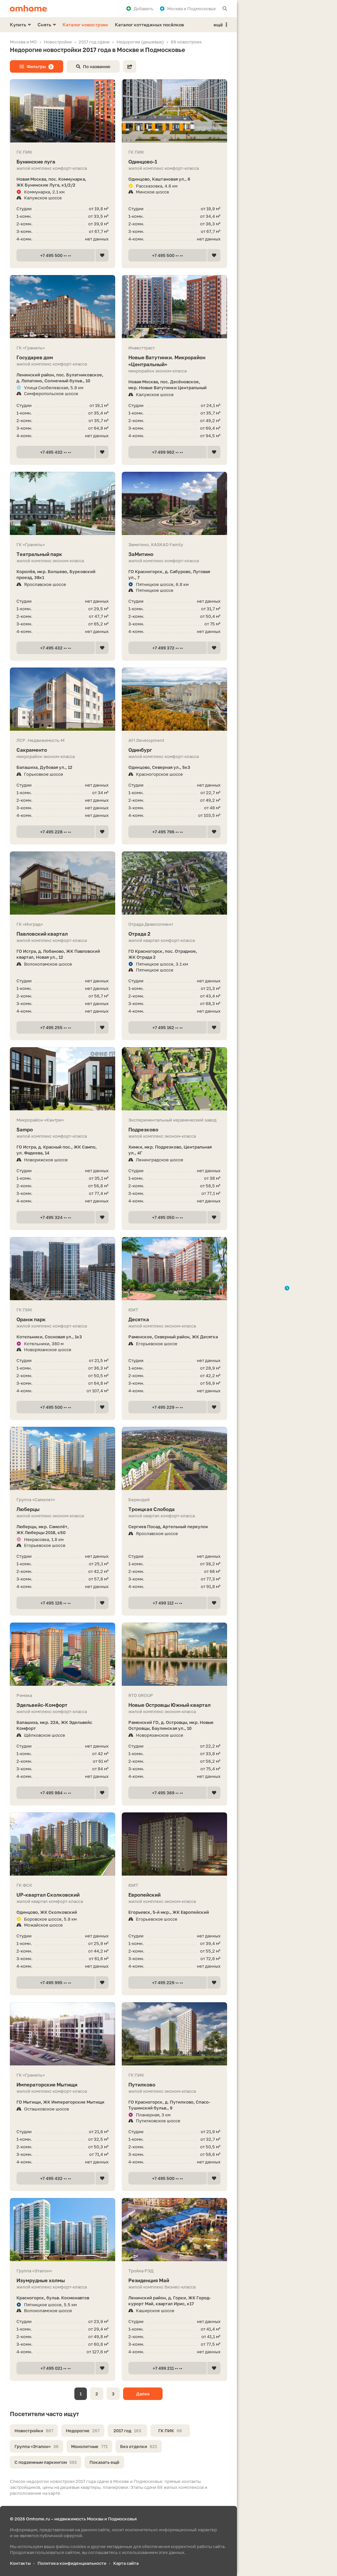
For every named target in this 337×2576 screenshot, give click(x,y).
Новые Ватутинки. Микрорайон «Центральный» (167, 361)
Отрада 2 (139, 934)
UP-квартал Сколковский (48, 1895)
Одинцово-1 (143, 162)
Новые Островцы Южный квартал (169, 1705)
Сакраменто (32, 750)
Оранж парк (31, 1319)
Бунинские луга (36, 162)
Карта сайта (126, 2563)
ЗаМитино (141, 554)
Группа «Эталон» (37, 2446)
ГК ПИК (170, 2431)
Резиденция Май (149, 2280)
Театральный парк (39, 554)
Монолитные (89, 2446)
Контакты (20, 2563)
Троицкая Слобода (152, 1509)
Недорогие (83, 2431)
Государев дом (35, 357)
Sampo (25, 1129)
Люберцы (28, 1509)
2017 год (127, 2431)
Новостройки (34, 2431)
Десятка (139, 1319)
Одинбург (140, 750)
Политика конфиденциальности (72, 2563)
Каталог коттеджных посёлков (149, 25)
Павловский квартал (42, 934)
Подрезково (143, 1129)
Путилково (142, 2084)
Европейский (144, 1895)
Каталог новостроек (85, 25)
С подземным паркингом (46, 2462)
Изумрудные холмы (41, 2280)
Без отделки (139, 2446)
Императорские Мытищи (47, 2084)
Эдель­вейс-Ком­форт (42, 1705)
